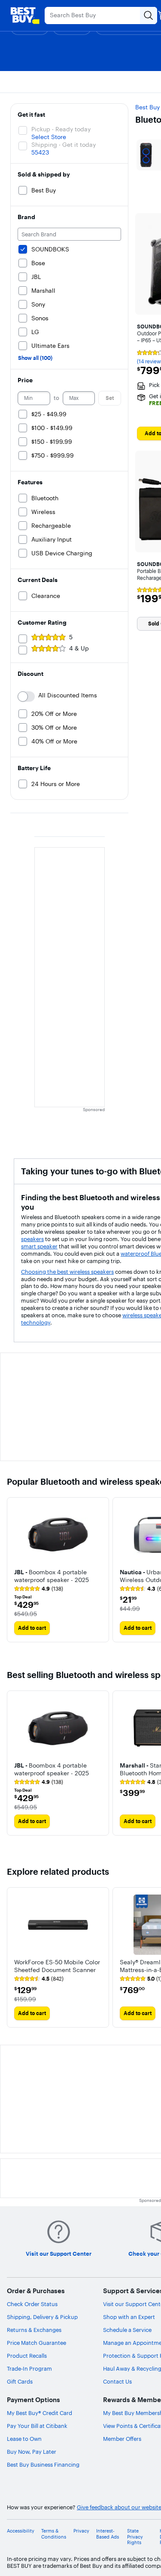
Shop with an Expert (129, 2317)
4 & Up (79, 648)
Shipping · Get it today (64, 145)
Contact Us (117, 2381)
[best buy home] (25, 15)
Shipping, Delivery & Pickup (42, 2317)
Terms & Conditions (54, 2534)
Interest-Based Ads (108, 2534)
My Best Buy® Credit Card (39, 2413)
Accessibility (21, 2531)
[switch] (26, 697)
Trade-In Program (29, 2369)
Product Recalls (27, 2356)
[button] (58, 1575)
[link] (39, 1589)
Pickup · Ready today (61, 129)
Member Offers (122, 2439)
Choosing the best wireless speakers (67, 1272)
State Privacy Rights (135, 2537)
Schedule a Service (127, 2330)
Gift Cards (20, 2381)
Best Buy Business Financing (43, 2465)
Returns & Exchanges (34, 2330)
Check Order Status (32, 2304)
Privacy (81, 2531)
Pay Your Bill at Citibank (37, 2426)
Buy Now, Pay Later (32, 2452)
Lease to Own (24, 2439)
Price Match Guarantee (36, 2343)
